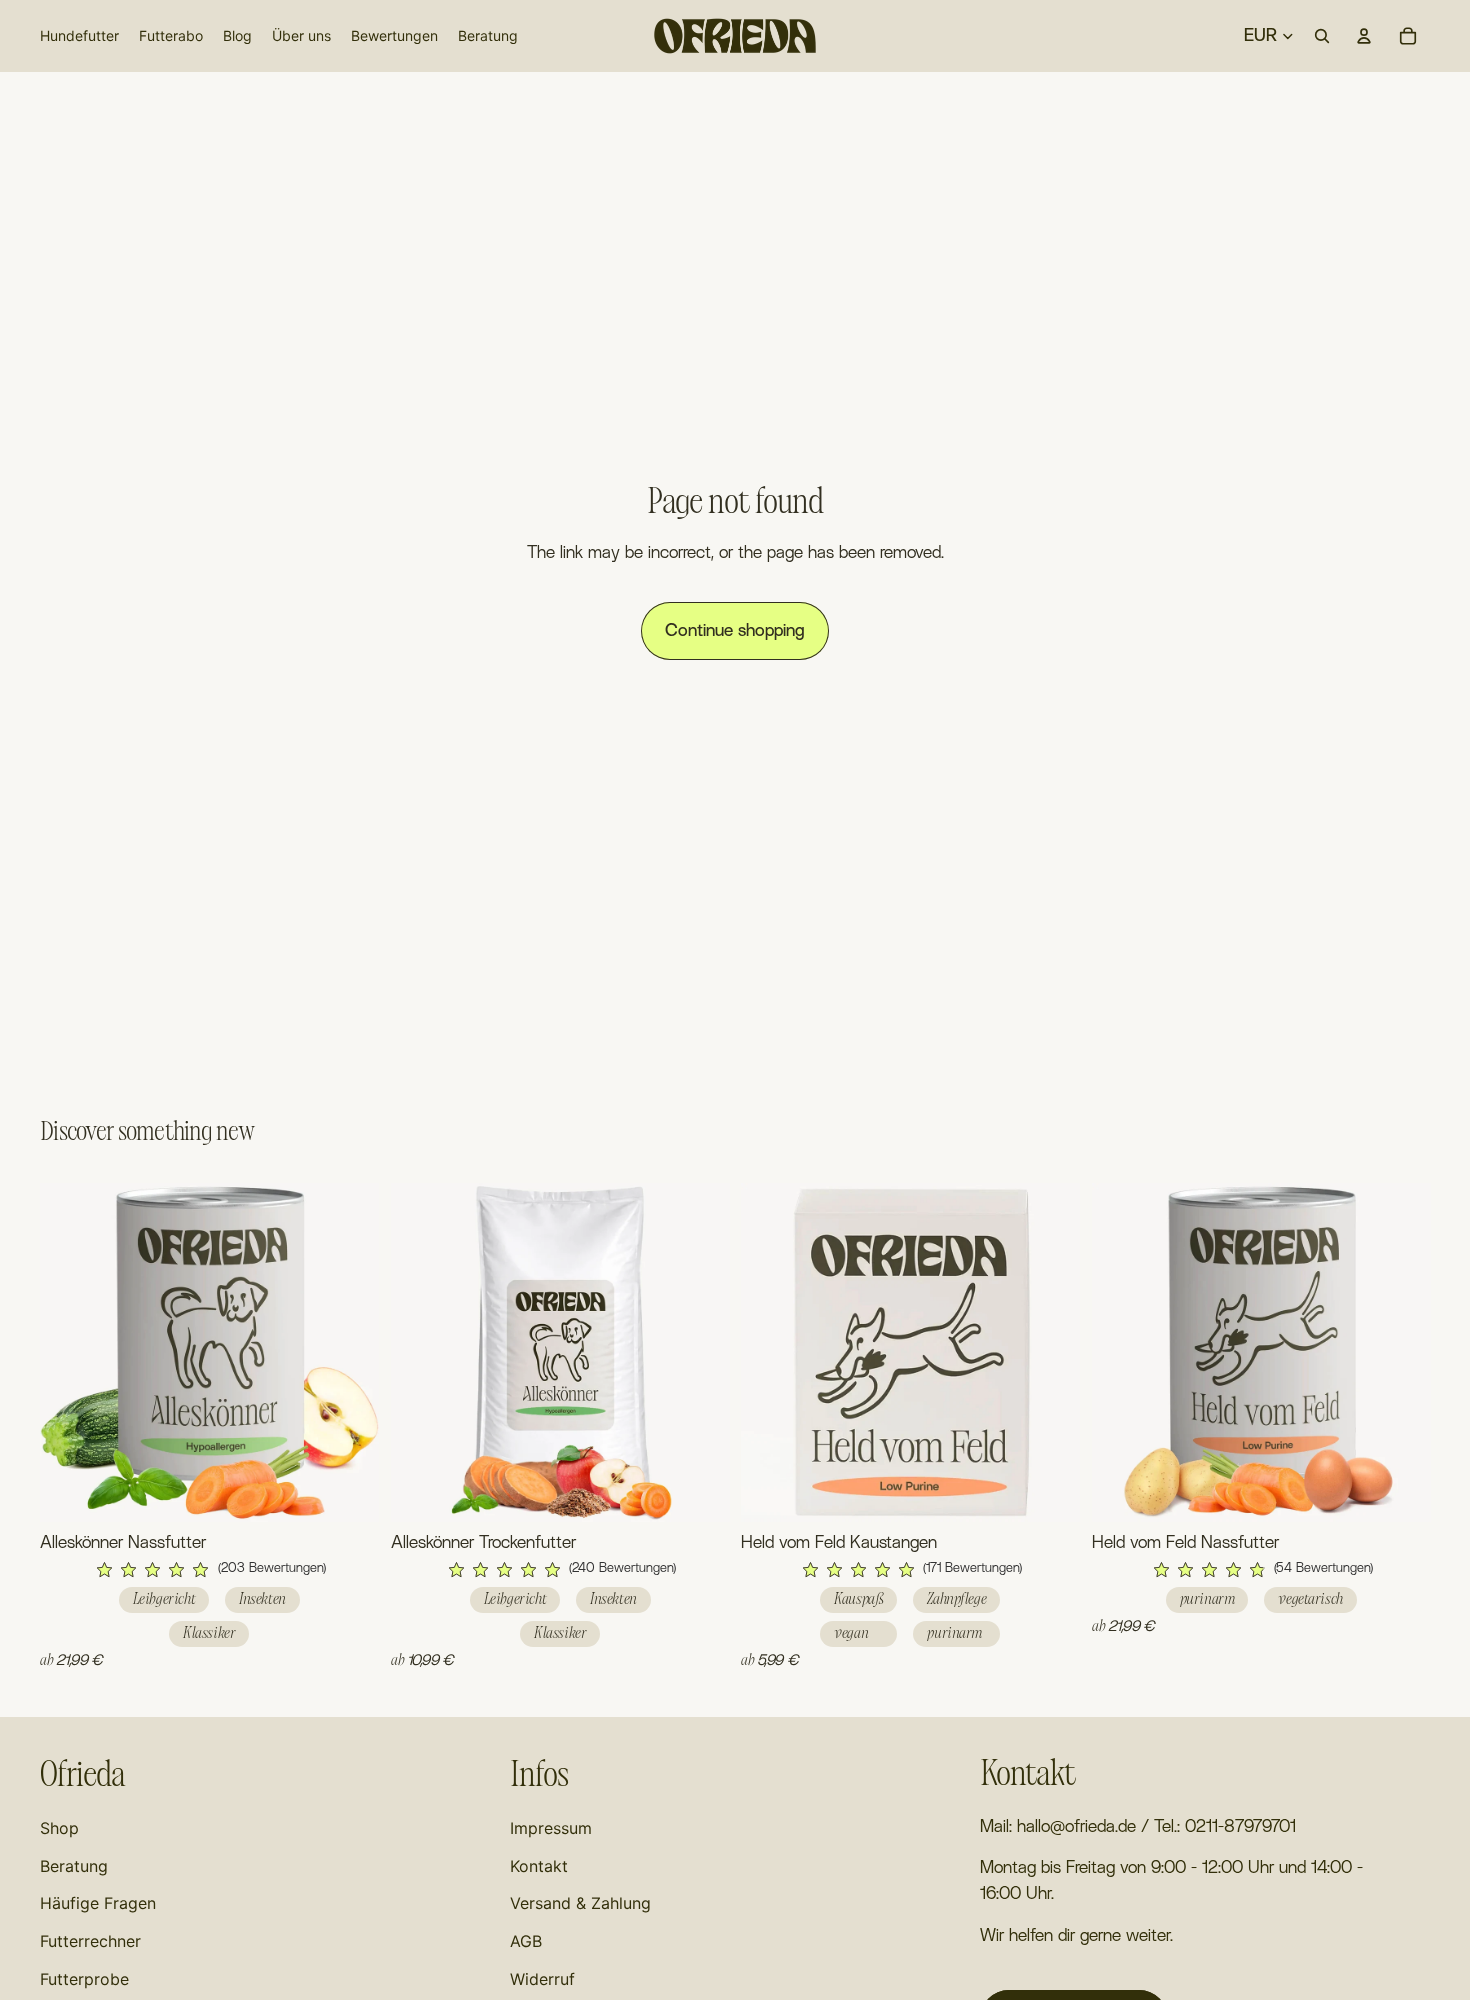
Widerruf (542, 1979)
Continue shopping (735, 630)
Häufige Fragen (98, 1903)
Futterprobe (84, 1979)
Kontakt (539, 1866)
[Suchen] (1322, 36)
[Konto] (1364, 36)
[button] (209, 1570)
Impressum (551, 1828)
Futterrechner (90, 1941)
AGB (526, 1941)
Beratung (74, 1866)
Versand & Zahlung (580, 1903)
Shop (59, 1828)
